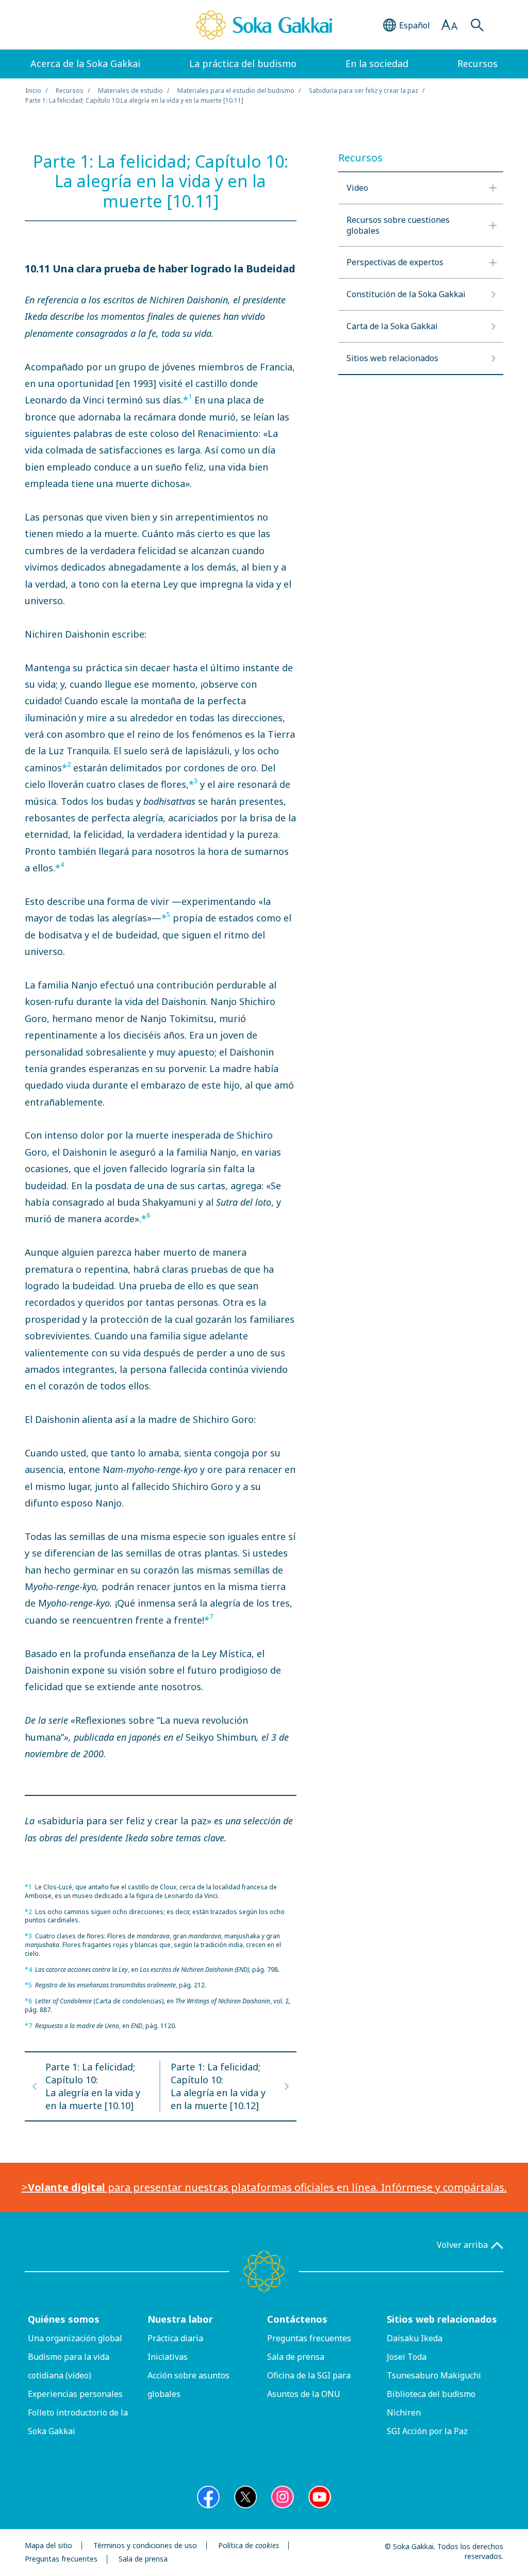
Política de (249, 2546)
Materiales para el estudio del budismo (236, 91)
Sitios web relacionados (442, 2319)
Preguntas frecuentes (309, 2338)
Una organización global (75, 2338)
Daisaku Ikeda (415, 2338)
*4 (28, 1970)
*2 (28, 1912)
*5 (28, 1985)
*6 (28, 2001)
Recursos (70, 91)
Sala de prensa (296, 2357)
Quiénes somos (64, 2319)
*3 (28, 1936)
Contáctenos (297, 2319)
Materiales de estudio (130, 91)
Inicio (33, 91)
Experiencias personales (75, 2394)
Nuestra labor (180, 2319)
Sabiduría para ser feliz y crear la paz (364, 91)
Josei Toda (407, 2357)
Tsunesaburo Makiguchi (434, 2375)
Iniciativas (168, 2357)
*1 (28, 1887)
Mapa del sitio (48, 2546)
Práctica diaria (175, 2338)
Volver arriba (462, 2245)
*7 (28, 2026)
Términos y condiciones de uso (145, 2546)
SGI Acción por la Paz (427, 2431)
